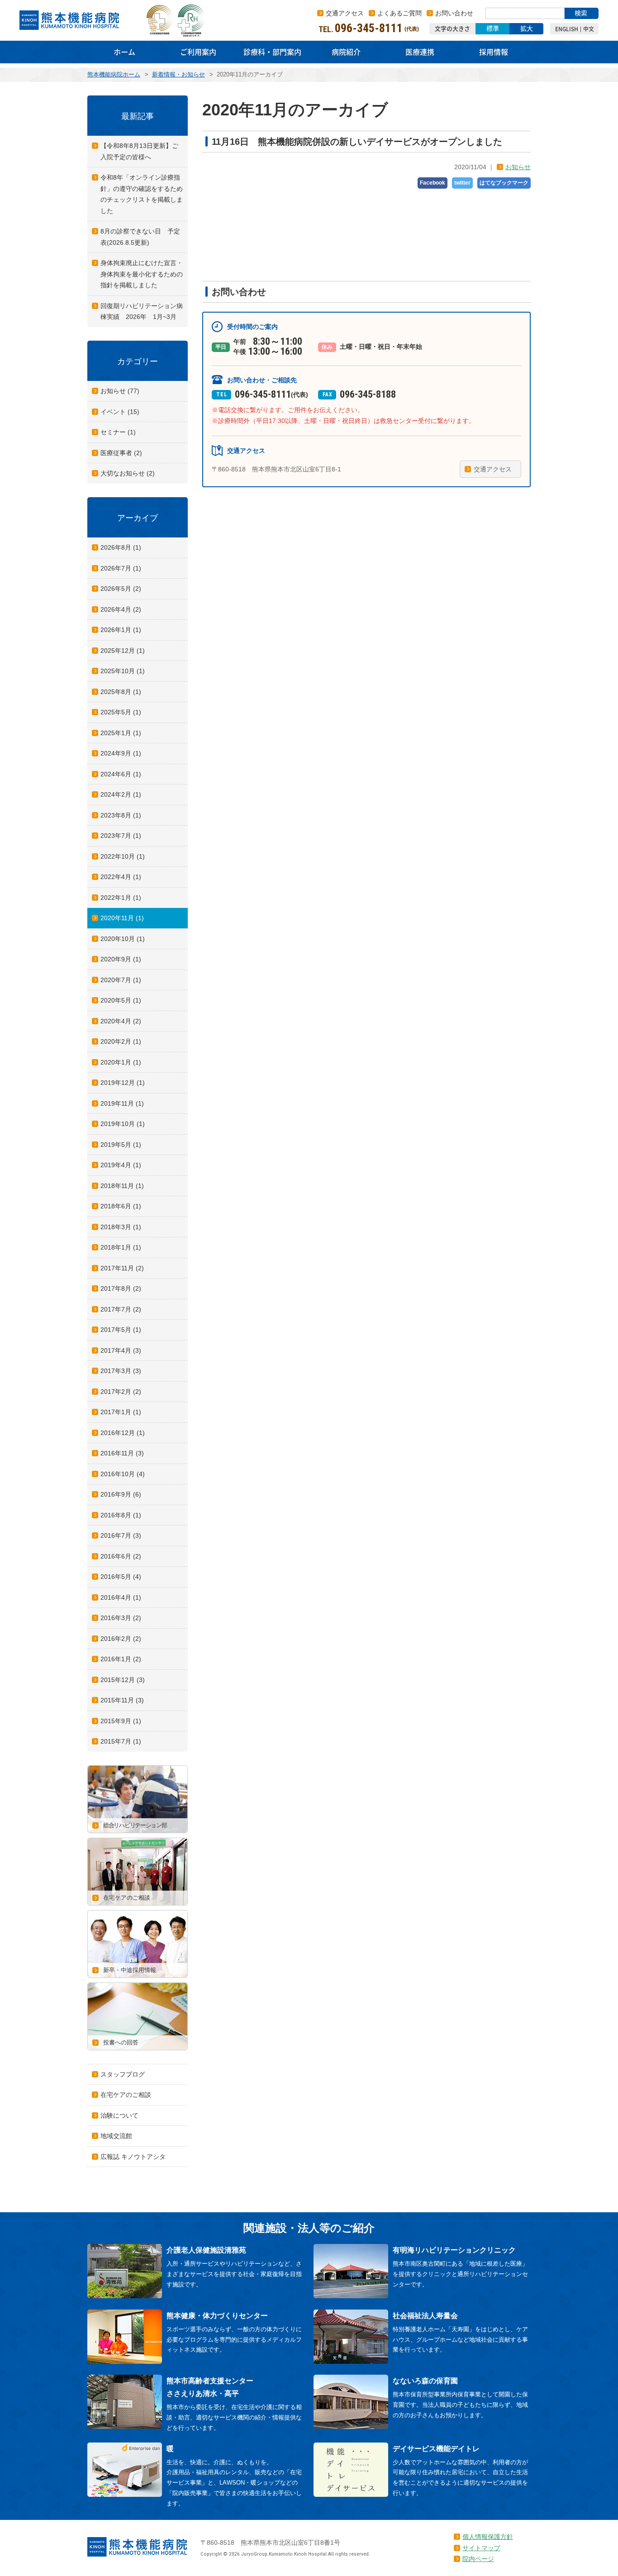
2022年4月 (121, 877)
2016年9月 (121, 1494)
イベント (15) (120, 412)
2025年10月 (123, 671)
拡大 (527, 29)
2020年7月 (121, 980)
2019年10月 (123, 1124)
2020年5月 (121, 1000)
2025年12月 (123, 651)
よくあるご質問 (399, 13)
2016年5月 (121, 1577)
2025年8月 (121, 692)
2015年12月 (123, 1680)
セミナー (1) (118, 432)
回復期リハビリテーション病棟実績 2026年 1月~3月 (142, 311)
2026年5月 (121, 589)
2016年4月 (121, 1597)
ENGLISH (567, 29)
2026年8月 (121, 547)
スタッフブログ (123, 2074)
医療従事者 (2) (121, 453)
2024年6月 (121, 774)
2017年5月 (121, 1330)
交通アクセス (345, 13)
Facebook (433, 183)
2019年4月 (121, 1165)
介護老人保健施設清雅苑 (206, 2250)
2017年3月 (121, 1371)
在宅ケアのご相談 (126, 2095)
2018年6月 (121, 1206)
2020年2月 (121, 1041)
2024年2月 (121, 794)
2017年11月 (122, 1268)
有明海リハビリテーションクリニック (454, 2250)
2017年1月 (121, 1412)
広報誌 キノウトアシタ (133, 2157)
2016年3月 (121, 1618)
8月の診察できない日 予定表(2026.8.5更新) (140, 237)
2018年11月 (122, 1186)
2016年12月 (123, 1433)
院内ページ (478, 2559)
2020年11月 (122, 918)
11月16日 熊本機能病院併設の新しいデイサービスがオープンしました (357, 142)
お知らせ (518, 167)
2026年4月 (121, 609)
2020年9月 (121, 959)
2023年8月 (121, 815)
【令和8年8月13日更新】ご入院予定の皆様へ (139, 151)
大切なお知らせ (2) (128, 473)
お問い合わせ (454, 13)
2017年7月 (121, 1309)
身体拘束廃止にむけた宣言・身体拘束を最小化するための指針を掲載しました (142, 274)
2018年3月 (121, 1227)
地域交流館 (116, 2136)
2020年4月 (121, 1021)
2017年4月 (121, 1350)
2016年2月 (121, 1639)
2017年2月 (121, 1392)
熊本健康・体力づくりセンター (217, 2316)
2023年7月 (121, 836)
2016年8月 (121, 1515)
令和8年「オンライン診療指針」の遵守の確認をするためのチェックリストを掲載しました (142, 194)
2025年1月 (121, 733)
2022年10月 (123, 856)
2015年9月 (121, 1721)
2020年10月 (123, 939)
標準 (493, 29)
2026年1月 (121, 630)
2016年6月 (121, 1556)
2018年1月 (121, 1247)
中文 (589, 29)
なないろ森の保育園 (425, 2381)
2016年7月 (121, 1535)
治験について (119, 2115)
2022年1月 (121, 898)
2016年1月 (121, 1659)
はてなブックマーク (504, 183)
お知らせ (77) (120, 391)
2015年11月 (122, 1700)
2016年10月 (123, 1474)
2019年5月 (121, 1145)
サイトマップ (481, 2548)
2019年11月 (122, 1103)
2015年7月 (121, 1741)
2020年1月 (121, 1062)
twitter (462, 183)
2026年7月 (121, 568)
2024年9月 (121, 753)
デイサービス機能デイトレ (436, 2449)
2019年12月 (123, 1083)
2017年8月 (121, 1288)
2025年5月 (121, 712)
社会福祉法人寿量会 (425, 2316)
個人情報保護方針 (488, 2537)
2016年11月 (122, 1453)
